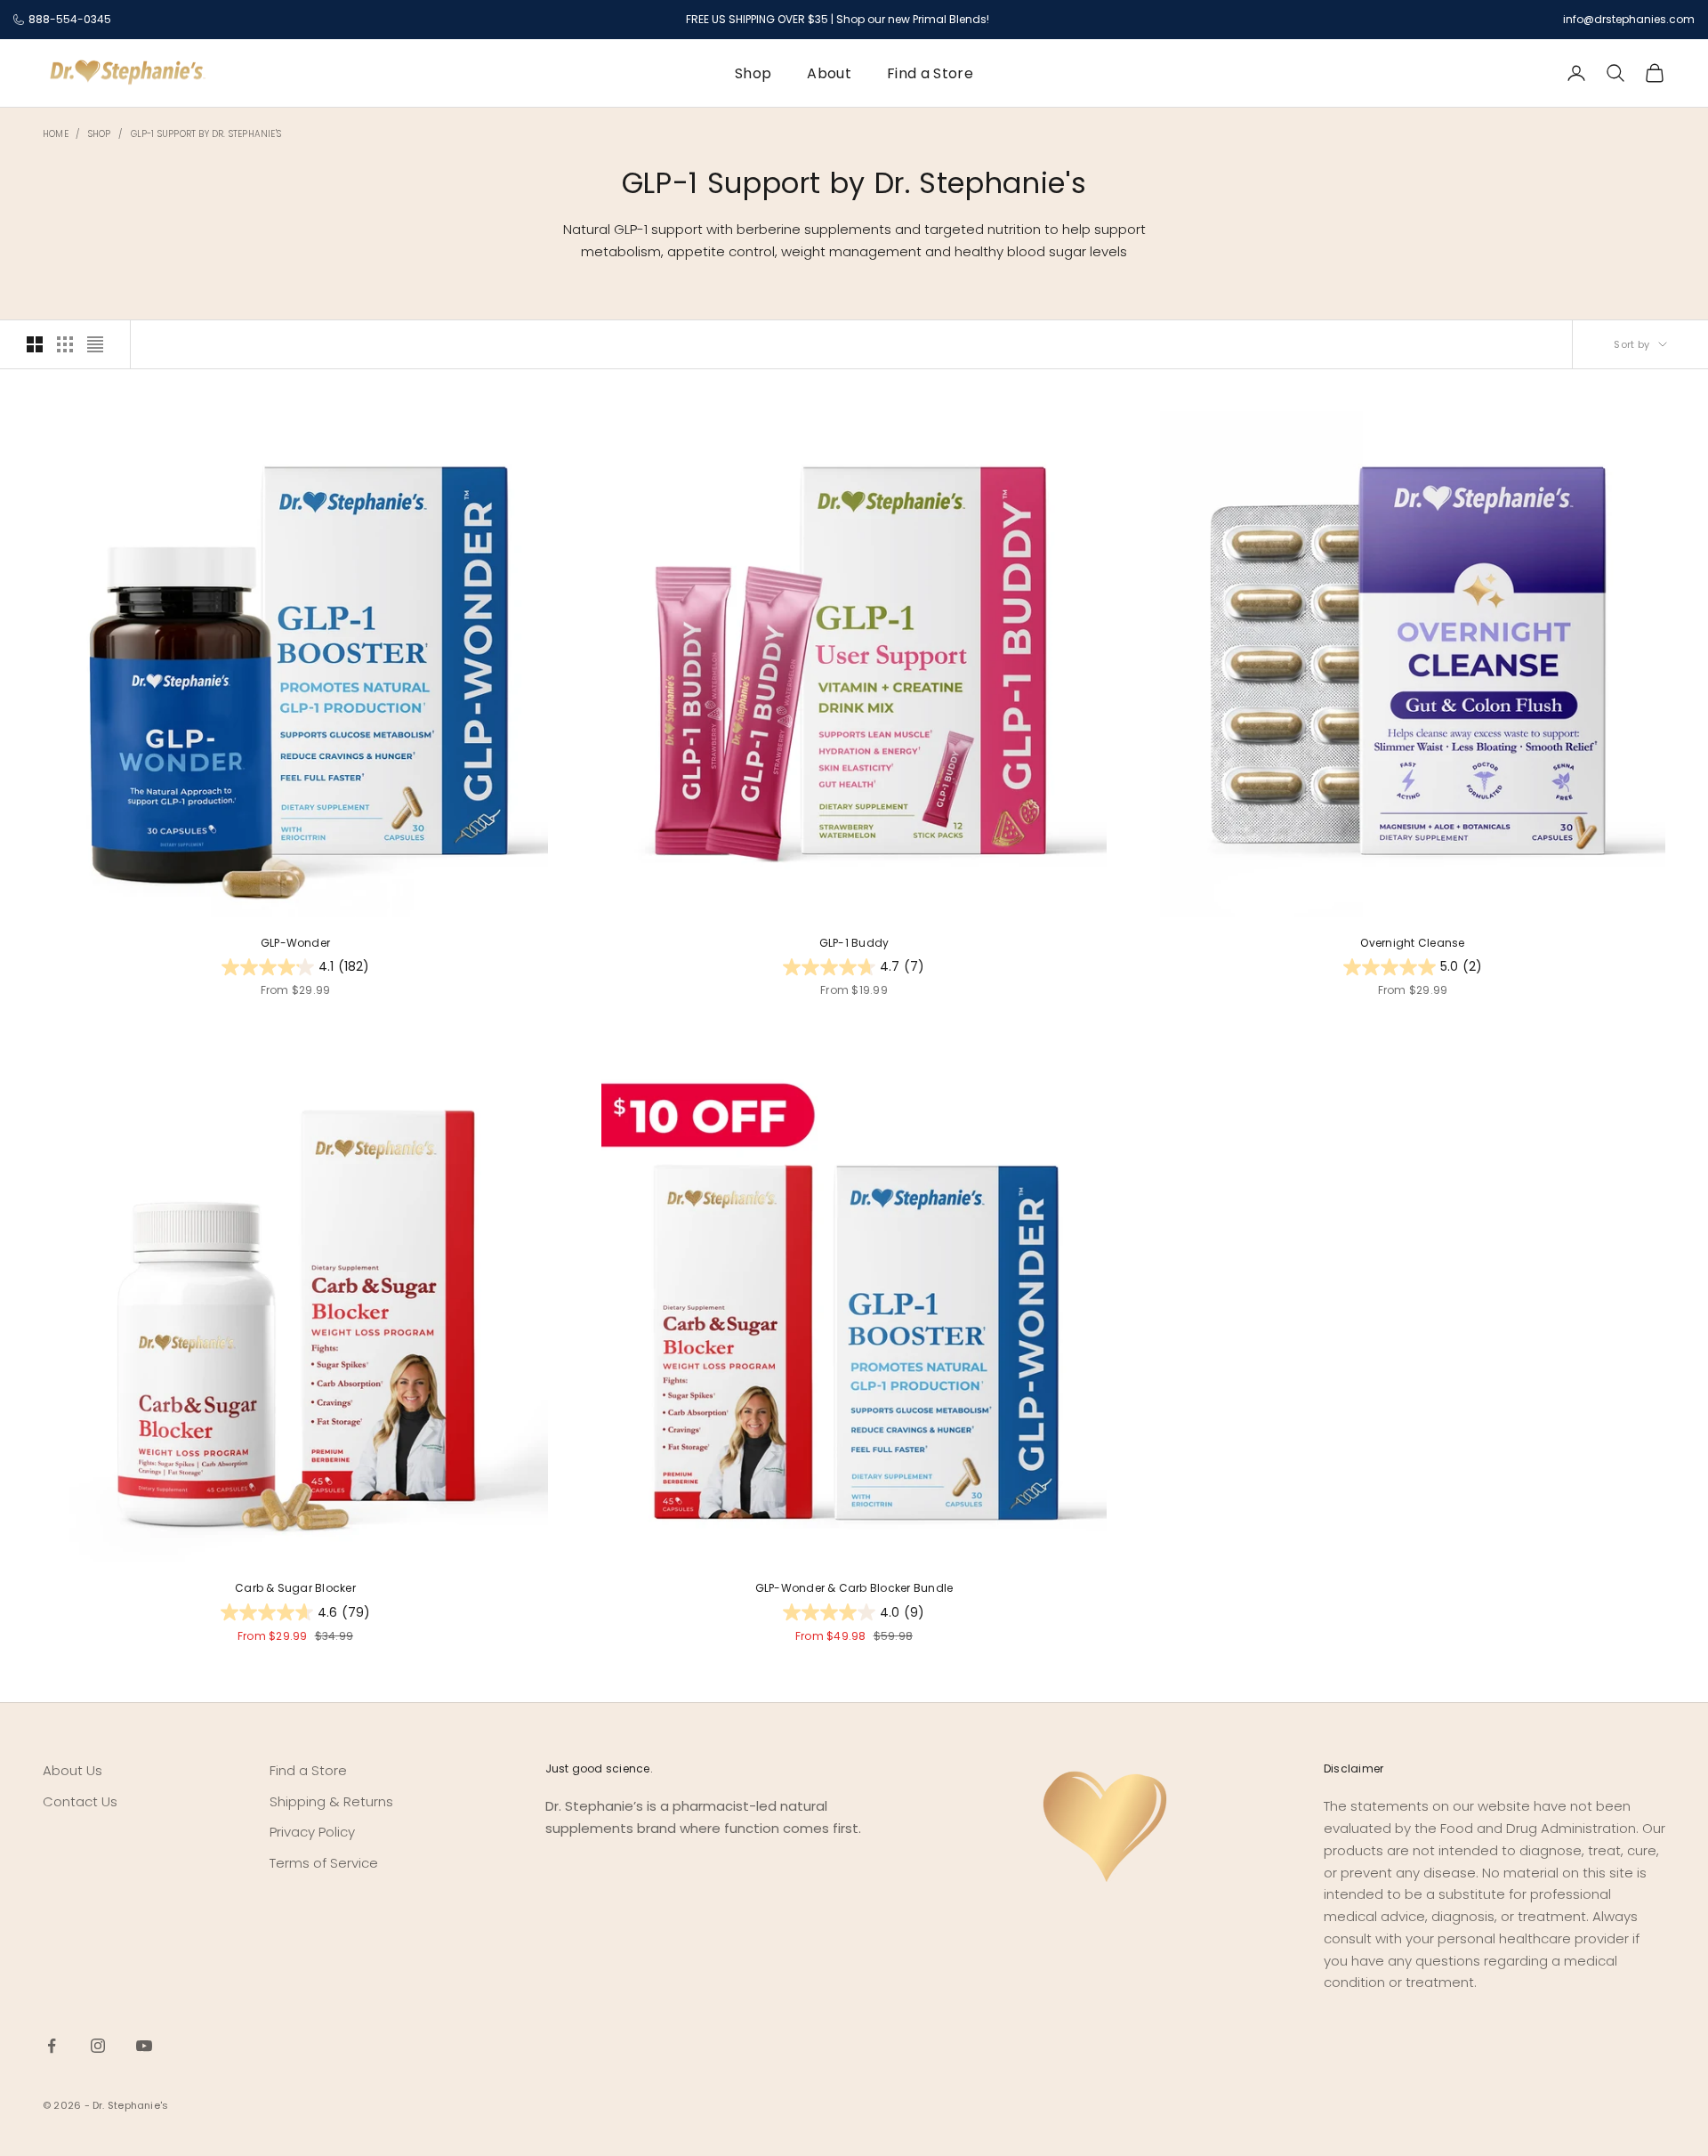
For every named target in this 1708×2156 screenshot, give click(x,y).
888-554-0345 (70, 19)
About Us (73, 1770)
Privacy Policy (312, 1832)
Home (56, 134)
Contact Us (80, 1801)
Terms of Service (324, 1863)
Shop (753, 73)
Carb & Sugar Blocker (295, 1588)
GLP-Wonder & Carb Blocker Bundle (854, 1588)
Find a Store (930, 73)
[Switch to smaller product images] (65, 344)
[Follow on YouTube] (144, 2046)
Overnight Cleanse (1412, 943)
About (829, 73)
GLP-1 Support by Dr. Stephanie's (206, 134)
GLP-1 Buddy (854, 943)
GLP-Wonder (295, 943)
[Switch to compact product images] (95, 344)
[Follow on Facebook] (52, 2046)
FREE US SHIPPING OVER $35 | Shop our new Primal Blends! (838, 19)
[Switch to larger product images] (35, 344)
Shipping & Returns (331, 1801)
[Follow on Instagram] (98, 2046)
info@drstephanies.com (1629, 19)
